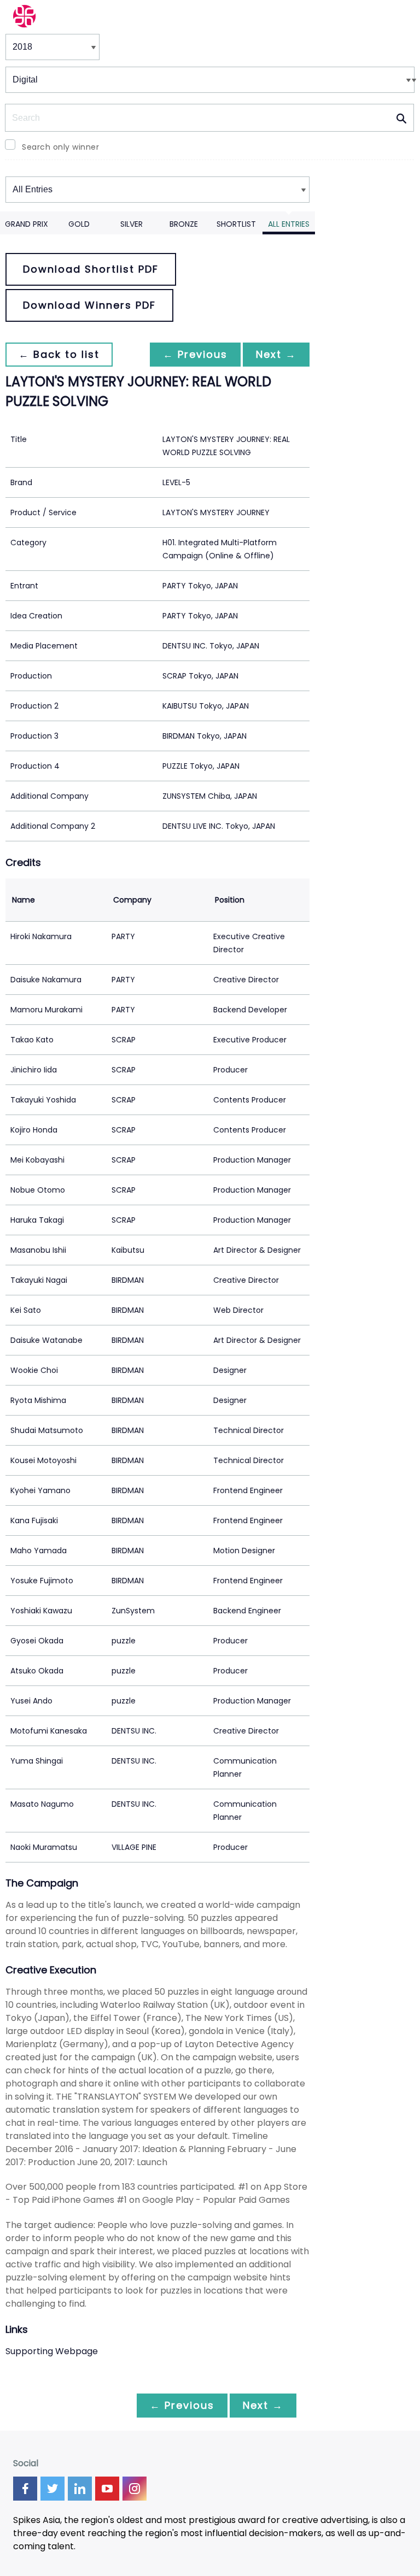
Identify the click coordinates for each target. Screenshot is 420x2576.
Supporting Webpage (52, 2351)
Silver (132, 224)
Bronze (184, 224)
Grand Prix (27, 224)
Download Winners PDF (89, 305)
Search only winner (60, 147)
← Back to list (59, 354)
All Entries (289, 224)
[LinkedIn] (80, 2489)
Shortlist (236, 224)
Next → (276, 354)
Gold (79, 224)
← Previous (195, 354)
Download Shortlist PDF (91, 269)
